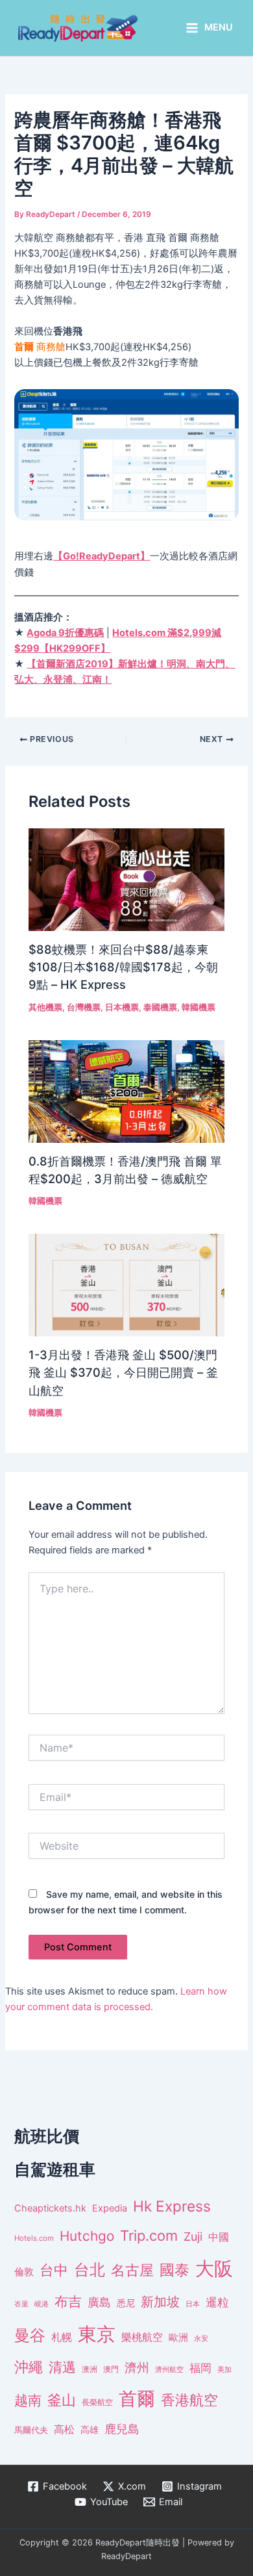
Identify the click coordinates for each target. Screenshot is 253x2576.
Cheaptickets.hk (50, 2208)
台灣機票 (84, 1007)
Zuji (193, 2237)
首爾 (137, 2399)
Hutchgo (87, 2236)
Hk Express (172, 2206)
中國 (219, 2237)
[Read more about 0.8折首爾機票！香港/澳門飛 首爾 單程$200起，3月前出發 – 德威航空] (126, 1091)
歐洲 (178, 2338)
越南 (28, 2400)
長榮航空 (97, 2402)
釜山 (62, 2400)
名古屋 (132, 2270)
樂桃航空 (142, 2337)
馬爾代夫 (31, 2430)
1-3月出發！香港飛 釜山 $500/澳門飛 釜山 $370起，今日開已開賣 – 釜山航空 (123, 1372)
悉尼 (126, 2303)
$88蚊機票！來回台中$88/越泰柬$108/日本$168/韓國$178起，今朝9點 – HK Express (123, 967)
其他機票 (45, 1007)
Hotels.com (34, 2238)
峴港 (42, 2304)
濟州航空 (169, 2369)
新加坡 (160, 2302)
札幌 (62, 2337)
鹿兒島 (122, 2429)
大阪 (214, 2268)
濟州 (137, 2368)
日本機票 (122, 1007)
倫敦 (24, 2272)
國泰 (175, 2270)
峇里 (21, 2304)
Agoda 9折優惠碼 (65, 633)
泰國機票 (160, 1007)
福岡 (200, 2368)
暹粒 (217, 2302)
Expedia (110, 2208)
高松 (64, 2429)
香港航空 (189, 2400)
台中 (54, 2270)
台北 (90, 2270)
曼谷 (30, 2335)
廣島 (99, 2302)
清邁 (62, 2367)
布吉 (68, 2301)
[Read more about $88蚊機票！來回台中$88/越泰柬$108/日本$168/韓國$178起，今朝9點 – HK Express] (126, 879)
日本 (193, 2304)
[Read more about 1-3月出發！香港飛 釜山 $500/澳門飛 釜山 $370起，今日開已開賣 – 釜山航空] (126, 1284)
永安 (201, 2339)
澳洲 (90, 2369)
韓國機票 (199, 1007)
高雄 (90, 2429)
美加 (224, 2369)
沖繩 (29, 2367)
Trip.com (149, 2236)
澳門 (111, 2369)
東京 (97, 2334)
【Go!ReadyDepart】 (102, 556)
